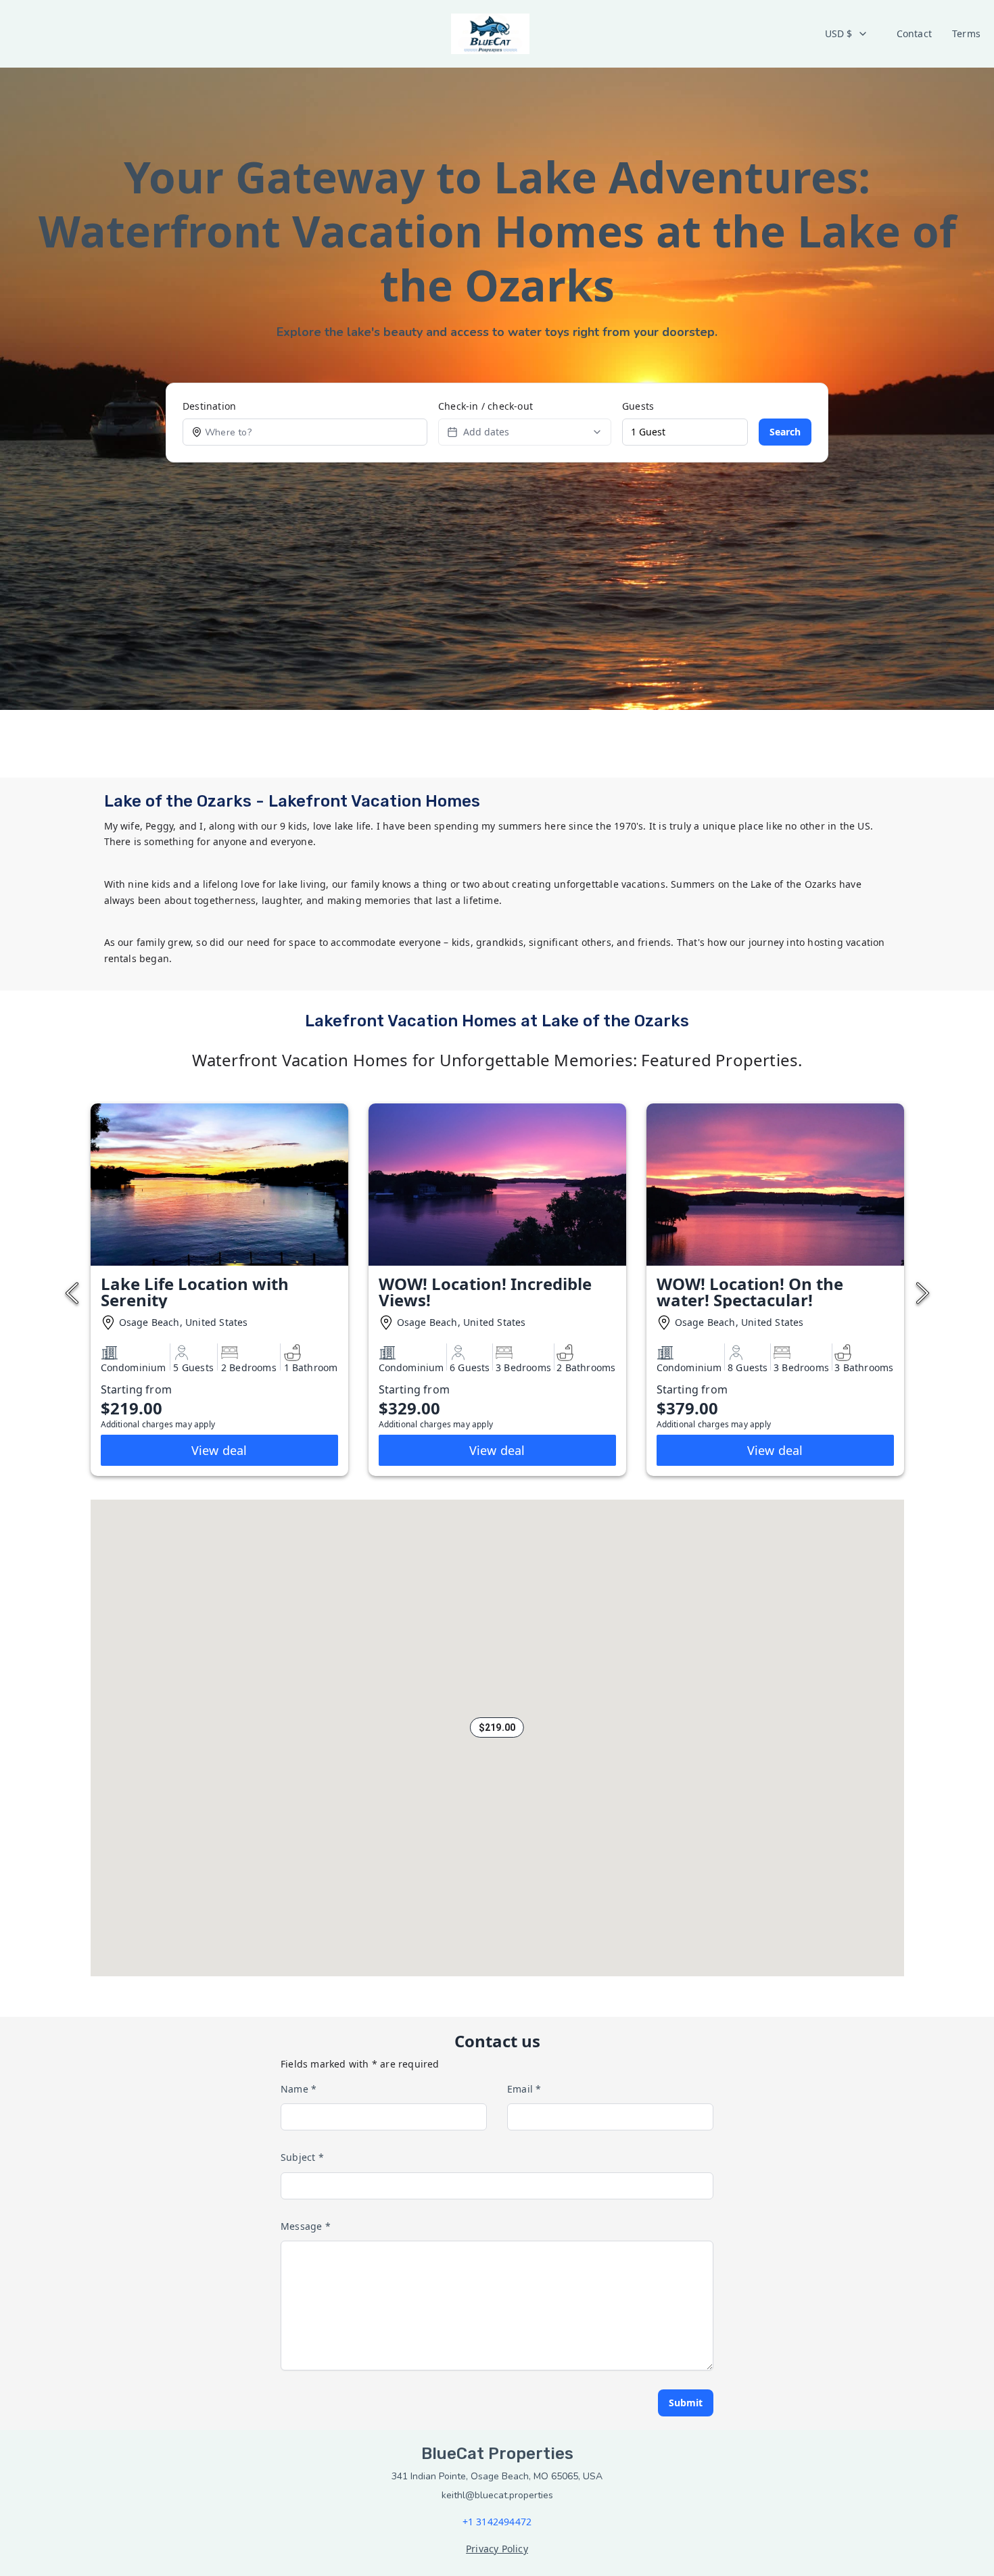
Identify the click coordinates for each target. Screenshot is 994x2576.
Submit (686, 2403)
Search (785, 432)
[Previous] (72, 1293)
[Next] (923, 1293)
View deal (219, 1450)
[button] (497, 1727)
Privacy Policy (497, 2549)
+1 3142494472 (497, 2522)
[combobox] (847, 34)
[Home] (490, 34)
